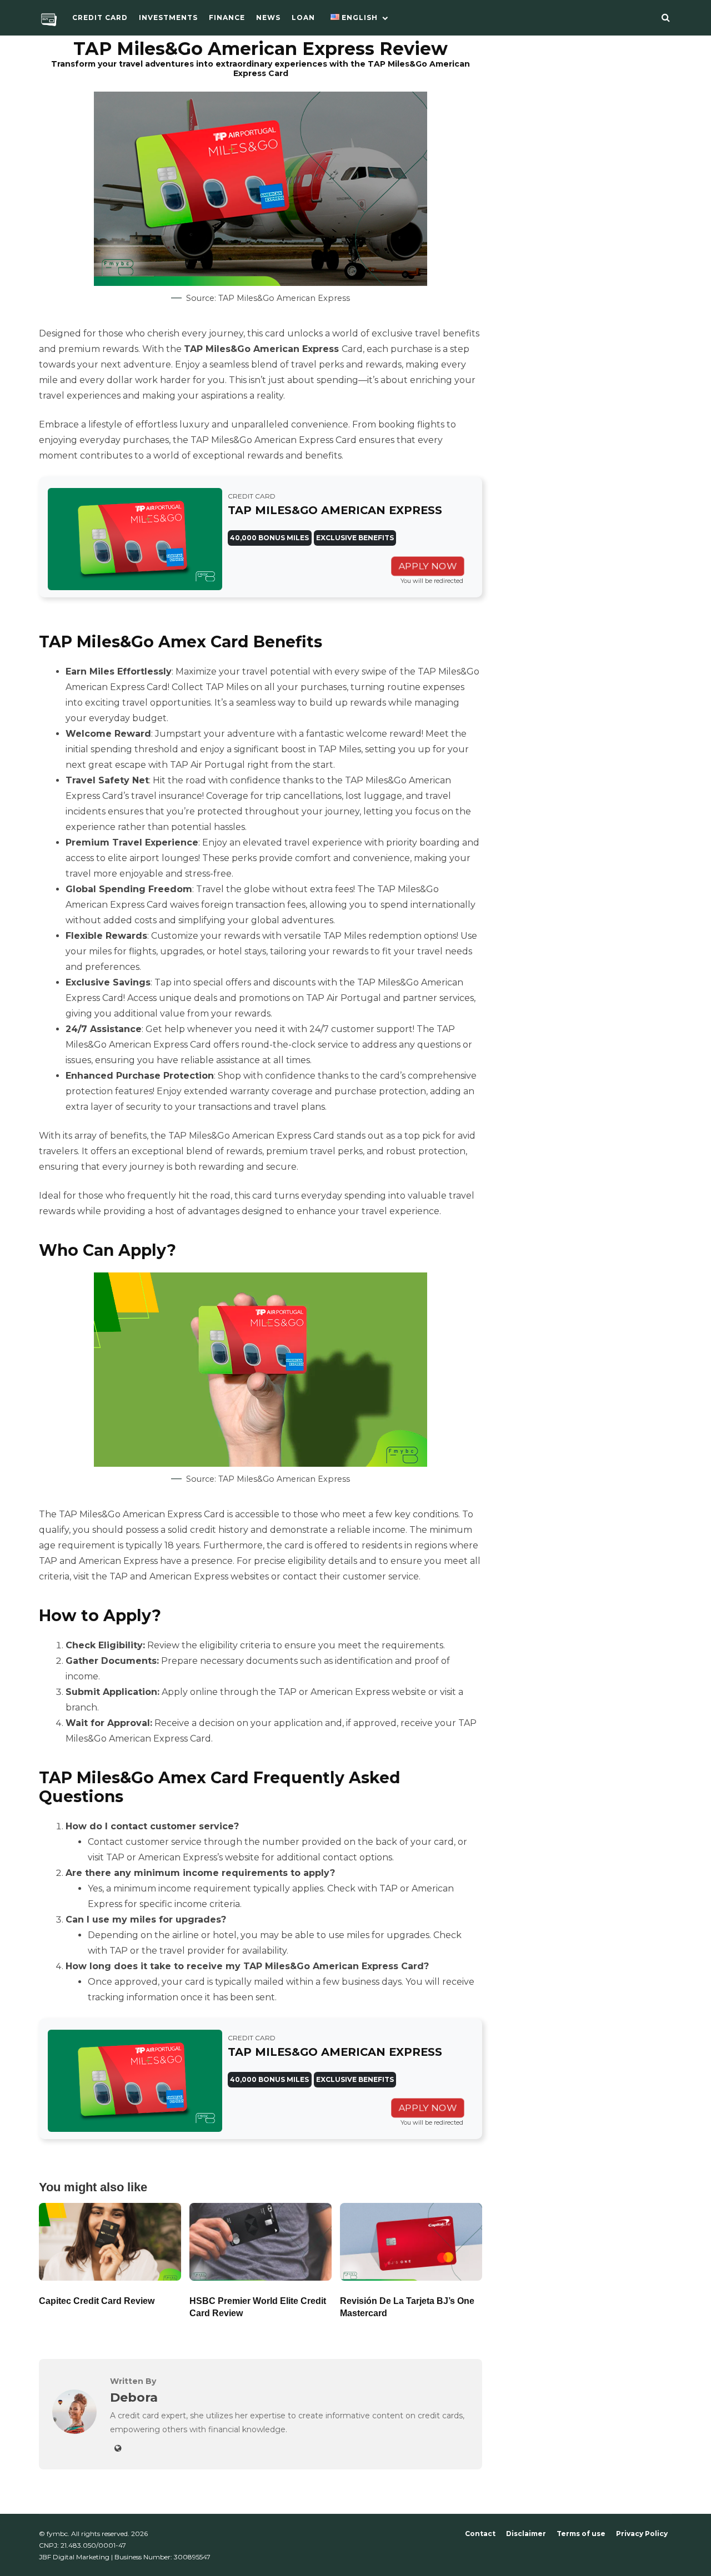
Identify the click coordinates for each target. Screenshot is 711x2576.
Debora (134, 2397)
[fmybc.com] (49, 22)
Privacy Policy (642, 2534)
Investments (168, 17)
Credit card (100, 17)
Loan (303, 17)
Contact (480, 2534)
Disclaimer (526, 2534)
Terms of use (581, 2534)
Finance (227, 17)
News (268, 17)
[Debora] (74, 2431)
